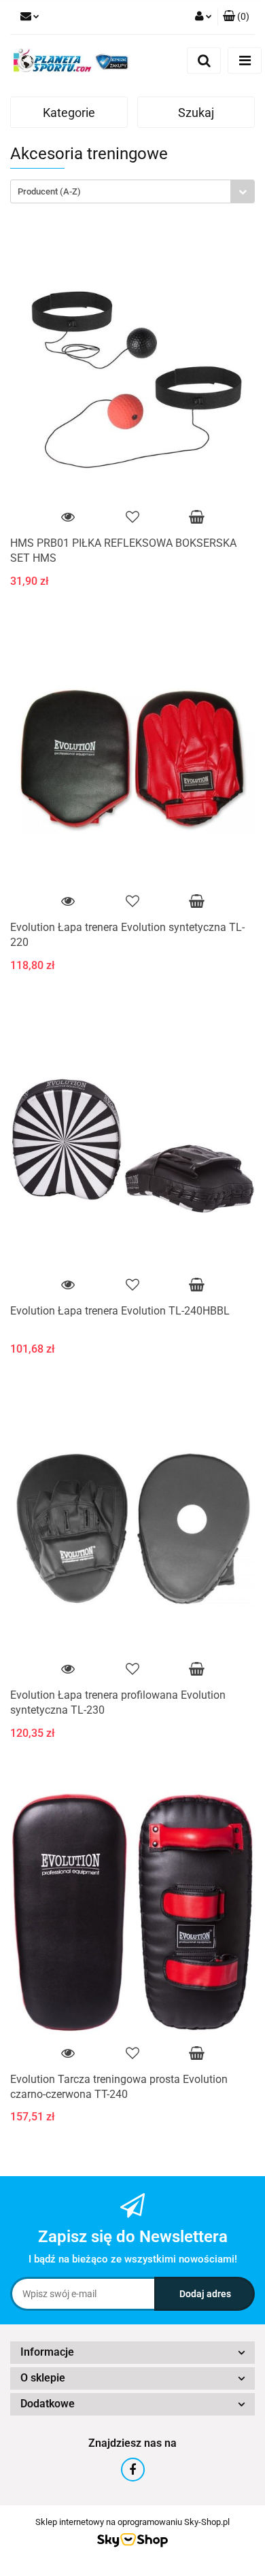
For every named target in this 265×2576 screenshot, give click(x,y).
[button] (236, 17)
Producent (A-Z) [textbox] (49, 191)
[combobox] (132, 191)
